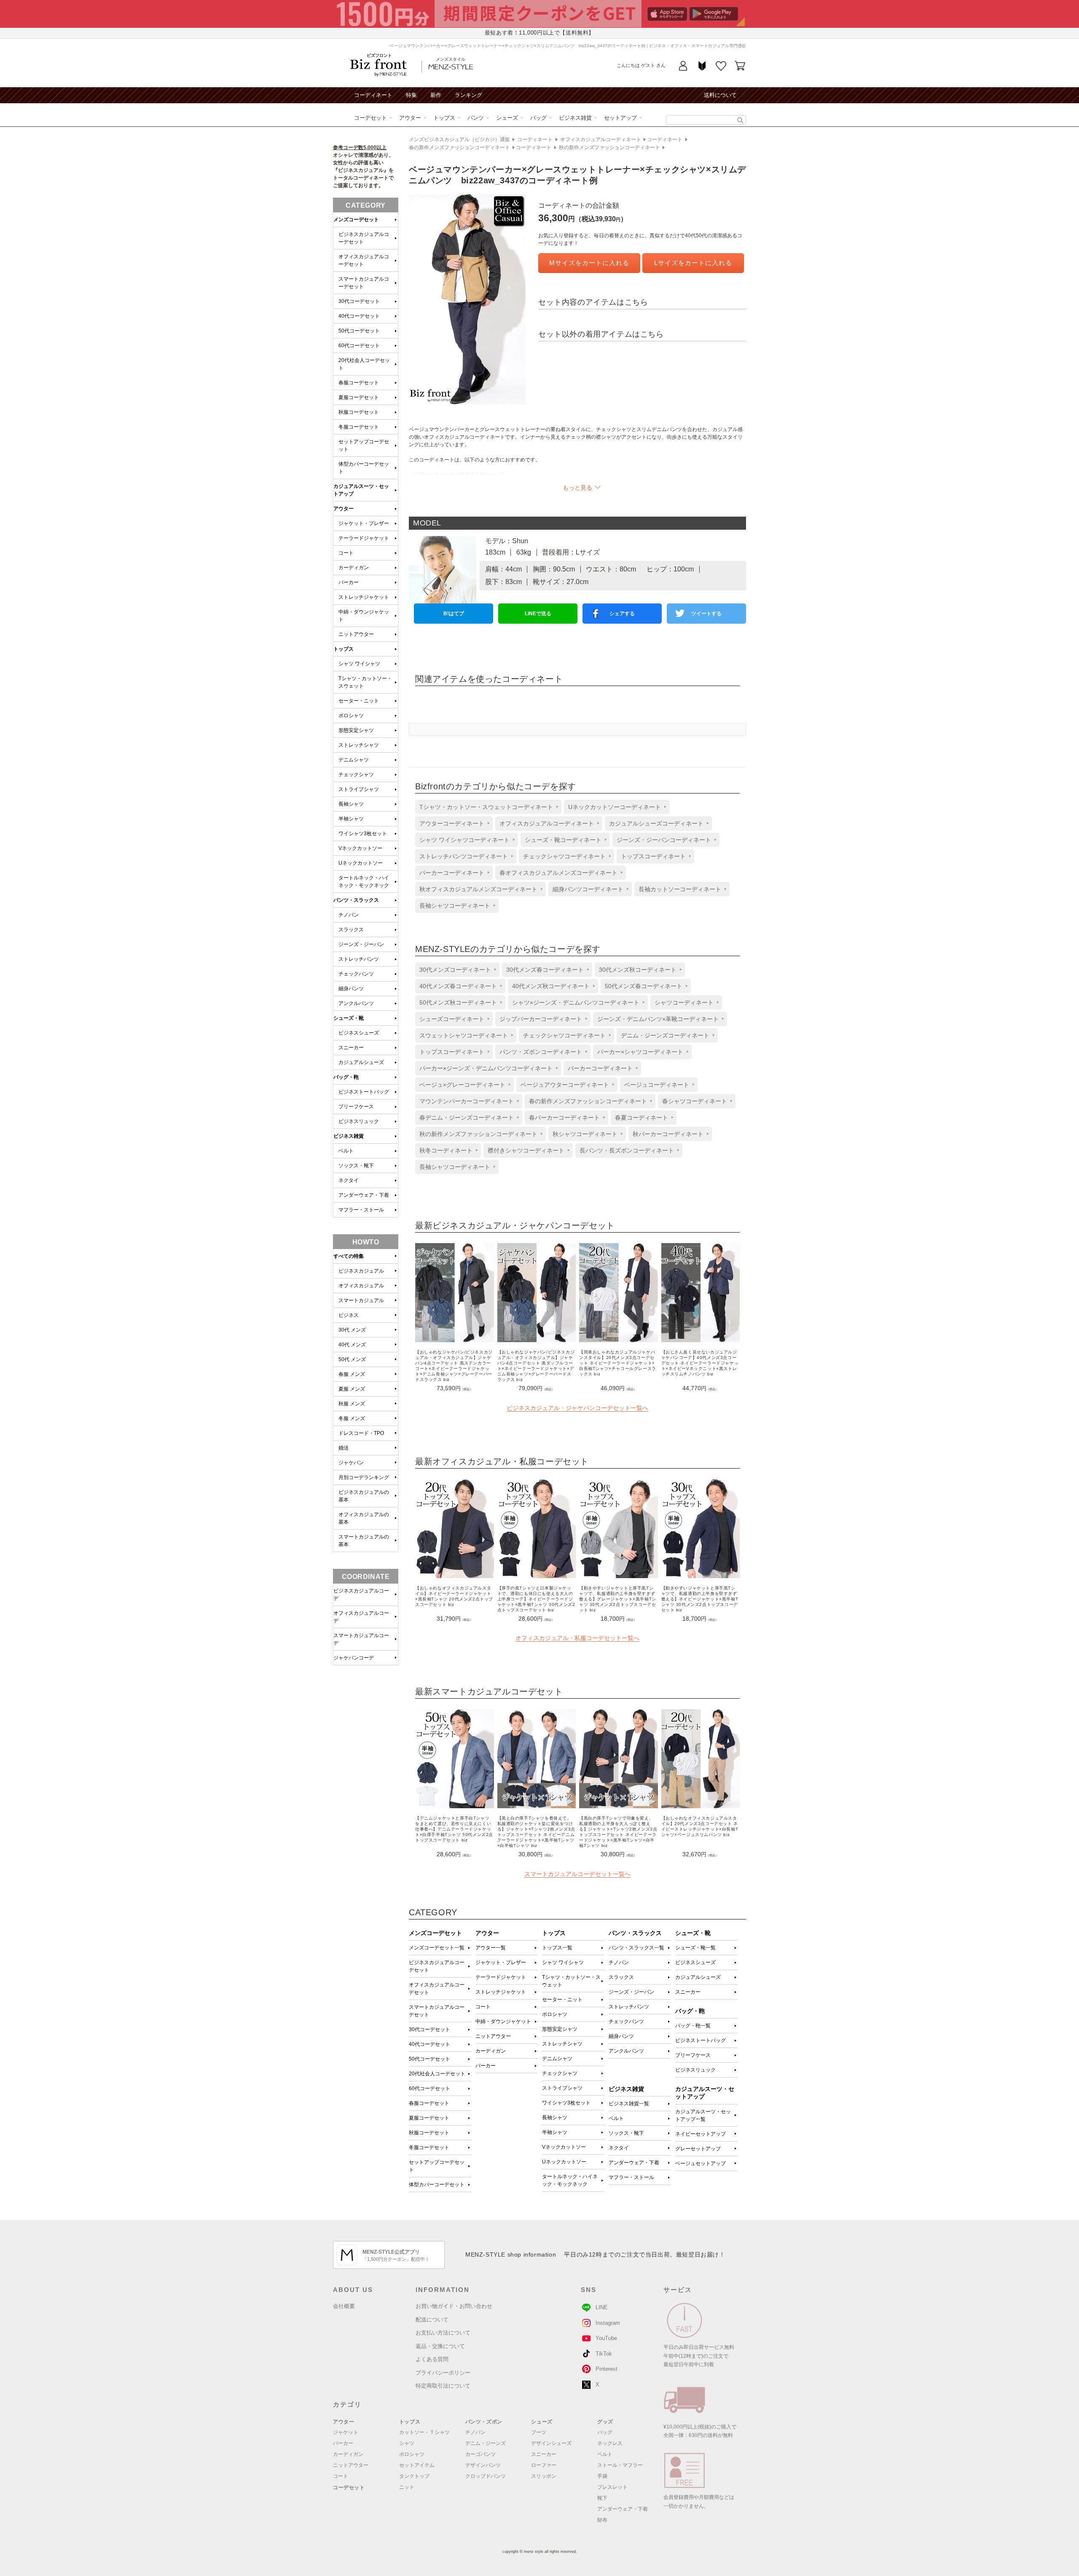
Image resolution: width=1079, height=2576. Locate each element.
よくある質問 (432, 2359)
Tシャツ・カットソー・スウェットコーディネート (486, 807)
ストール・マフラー (620, 2465)
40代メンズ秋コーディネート (551, 986)
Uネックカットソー (564, 2162)
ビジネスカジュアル (361, 1271)
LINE (602, 2307)
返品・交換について (440, 2346)
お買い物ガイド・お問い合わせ (454, 2306)
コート (483, 2007)
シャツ (407, 2443)
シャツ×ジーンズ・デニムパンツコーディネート (576, 1003)
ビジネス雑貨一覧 (629, 2104)
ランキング (468, 95)
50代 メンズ (352, 1359)
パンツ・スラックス (356, 900)
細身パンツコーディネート (588, 889)
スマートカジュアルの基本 (364, 1541)
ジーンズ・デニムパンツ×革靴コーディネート (658, 1019)
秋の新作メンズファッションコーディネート (609, 147)
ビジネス (349, 1315)
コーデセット (370, 118)
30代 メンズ (352, 1330)
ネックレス (610, 2443)
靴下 (602, 2498)
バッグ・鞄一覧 (693, 2026)
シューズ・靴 (349, 1018)
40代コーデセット (429, 2044)
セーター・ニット (562, 2000)
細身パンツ (621, 2036)
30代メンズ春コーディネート (545, 970)
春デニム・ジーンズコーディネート (467, 1118)
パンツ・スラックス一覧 (636, 1948)
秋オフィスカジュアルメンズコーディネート (478, 889)
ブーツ (539, 2432)
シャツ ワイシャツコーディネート (464, 840)
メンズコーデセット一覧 (437, 1948)
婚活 (344, 1448)
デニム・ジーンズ (486, 2443)
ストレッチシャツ (562, 2044)
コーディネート (373, 95)
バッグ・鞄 (346, 1077)
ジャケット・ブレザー (501, 1962)
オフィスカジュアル (361, 1286)
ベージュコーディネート (657, 1085)
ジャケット (346, 2432)
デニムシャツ (557, 2059)
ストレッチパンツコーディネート (464, 856)
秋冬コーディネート (446, 1150)
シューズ (507, 118)
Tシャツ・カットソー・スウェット (571, 1981)
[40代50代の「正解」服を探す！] (740, 120)
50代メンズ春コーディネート (644, 986)
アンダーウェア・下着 (634, 2163)
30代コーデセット (429, 2029)
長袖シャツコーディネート (455, 906)
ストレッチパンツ (629, 2007)
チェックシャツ (560, 2073)
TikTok (604, 2354)
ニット (407, 2487)
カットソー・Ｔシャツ (424, 2432)
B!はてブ (454, 614)
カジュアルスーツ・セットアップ (361, 490)
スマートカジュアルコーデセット (437, 2011)
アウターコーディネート (452, 823)
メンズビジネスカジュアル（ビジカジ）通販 (459, 139)
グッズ (605, 2422)
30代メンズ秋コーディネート (638, 970)
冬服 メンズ (352, 1418)
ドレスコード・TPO (361, 1433)
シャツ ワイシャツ (563, 1962)
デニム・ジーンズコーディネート (665, 1035)
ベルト (616, 2118)
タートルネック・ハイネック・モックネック (570, 2180)
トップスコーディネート (653, 856)
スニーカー (688, 1992)
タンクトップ (414, 2476)
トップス (444, 118)
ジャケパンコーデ (354, 1658)
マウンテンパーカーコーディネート (467, 1101)
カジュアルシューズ (698, 1977)
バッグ (538, 118)
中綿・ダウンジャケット (503, 2021)
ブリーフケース (693, 2055)
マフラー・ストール (631, 2177)
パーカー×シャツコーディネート (640, 1052)
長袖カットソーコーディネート (680, 889)
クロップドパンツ (486, 2476)
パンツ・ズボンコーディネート (541, 1052)
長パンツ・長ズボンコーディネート (627, 1150)
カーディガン (491, 2051)
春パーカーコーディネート (564, 1118)
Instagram (608, 2323)
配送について (432, 2320)
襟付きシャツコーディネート (526, 1150)
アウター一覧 (491, 1948)
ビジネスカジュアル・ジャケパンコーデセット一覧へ (577, 1408)
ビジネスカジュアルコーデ (361, 1595)
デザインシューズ (551, 2443)
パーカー (486, 2066)
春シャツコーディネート (695, 1101)
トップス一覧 (557, 1948)
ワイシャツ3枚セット (566, 2103)
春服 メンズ (352, 1374)
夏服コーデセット (429, 2118)
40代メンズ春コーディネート (458, 986)
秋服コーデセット (429, 2133)
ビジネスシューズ (695, 1962)
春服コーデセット (429, 2103)
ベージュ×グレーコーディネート (462, 1085)
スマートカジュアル (361, 1300)
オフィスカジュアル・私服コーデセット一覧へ (577, 1638)
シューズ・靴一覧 (695, 1948)
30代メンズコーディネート (455, 970)
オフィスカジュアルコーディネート (601, 139)
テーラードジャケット (501, 1977)
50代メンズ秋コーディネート (458, 1003)
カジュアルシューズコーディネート (656, 823)
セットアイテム (417, 2465)
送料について (720, 95)
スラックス (621, 1977)
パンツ (476, 118)
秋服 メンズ (352, 1404)
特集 (411, 95)
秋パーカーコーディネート (668, 1134)
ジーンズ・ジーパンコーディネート (664, 840)
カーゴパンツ (480, 2454)
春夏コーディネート (641, 1118)
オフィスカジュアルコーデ (361, 1617)
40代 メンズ (352, 1345)
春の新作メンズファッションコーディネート (459, 147)
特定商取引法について (443, 2386)
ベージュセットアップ (701, 2163)
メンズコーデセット (356, 220)
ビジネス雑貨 (575, 118)
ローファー (544, 2465)
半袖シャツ (555, 2132)
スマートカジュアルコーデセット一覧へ (577, 1874)
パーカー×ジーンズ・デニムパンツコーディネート (486, 1068)
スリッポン (544, 2476)
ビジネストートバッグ (701, 2040)
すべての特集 (349, 1256)
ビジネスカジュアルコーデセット (437, 1966)
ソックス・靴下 (626, 2133)
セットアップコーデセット (437, 2166)
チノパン (619, 1962)
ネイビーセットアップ (701, 2134)
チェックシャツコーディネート (564, 856)
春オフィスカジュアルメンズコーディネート (558, 873)
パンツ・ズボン (484, 2422)
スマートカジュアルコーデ (361, 1639)
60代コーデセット (429, 2088)
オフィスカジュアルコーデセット (437, 1989)
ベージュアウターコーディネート (565, 1085)
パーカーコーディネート (452, 873)
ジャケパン (351, 1463)
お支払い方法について (443, 2333)
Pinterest (607, 2369)
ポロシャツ (555, 2014)
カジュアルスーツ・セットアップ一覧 (703, 2115)
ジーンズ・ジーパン (631, 1992)
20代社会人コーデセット (437, 2074)
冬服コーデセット (429, 2147)
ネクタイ (619, 2148)
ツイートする (706, 614)
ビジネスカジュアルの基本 (364, 1496)
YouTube (606, 2338)
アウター (410, 118)
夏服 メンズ (352, 1389)
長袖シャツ (555, 2118)
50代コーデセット (429, 2059)
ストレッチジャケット (501, 1992)
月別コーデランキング (364, 1477)
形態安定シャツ (560, 2029)
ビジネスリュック (695, 2070)
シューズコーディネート (452, 1019)
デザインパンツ (483, 2465)
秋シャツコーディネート (585, 1134)
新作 (436, 95)
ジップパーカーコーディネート (541, 1019)
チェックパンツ (626, 2021)
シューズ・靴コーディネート (563, 840)
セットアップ (620, 118)
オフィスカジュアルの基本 (364, 1518)
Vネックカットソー (564, 2147)
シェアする (622, 614)
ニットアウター (493, 2036)
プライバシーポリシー (443, 2373)
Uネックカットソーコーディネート (615, 807)
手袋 (602, 2476)
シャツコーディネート (684, 1003)
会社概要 (344, 2306)
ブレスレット (612, 2487)
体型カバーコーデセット (437, 2185)
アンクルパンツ (626, 2051)
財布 (602, 2520)
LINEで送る (538, 614)
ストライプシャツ (562, 2088)
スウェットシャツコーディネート (464, 1035)
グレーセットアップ (698, 2149)
